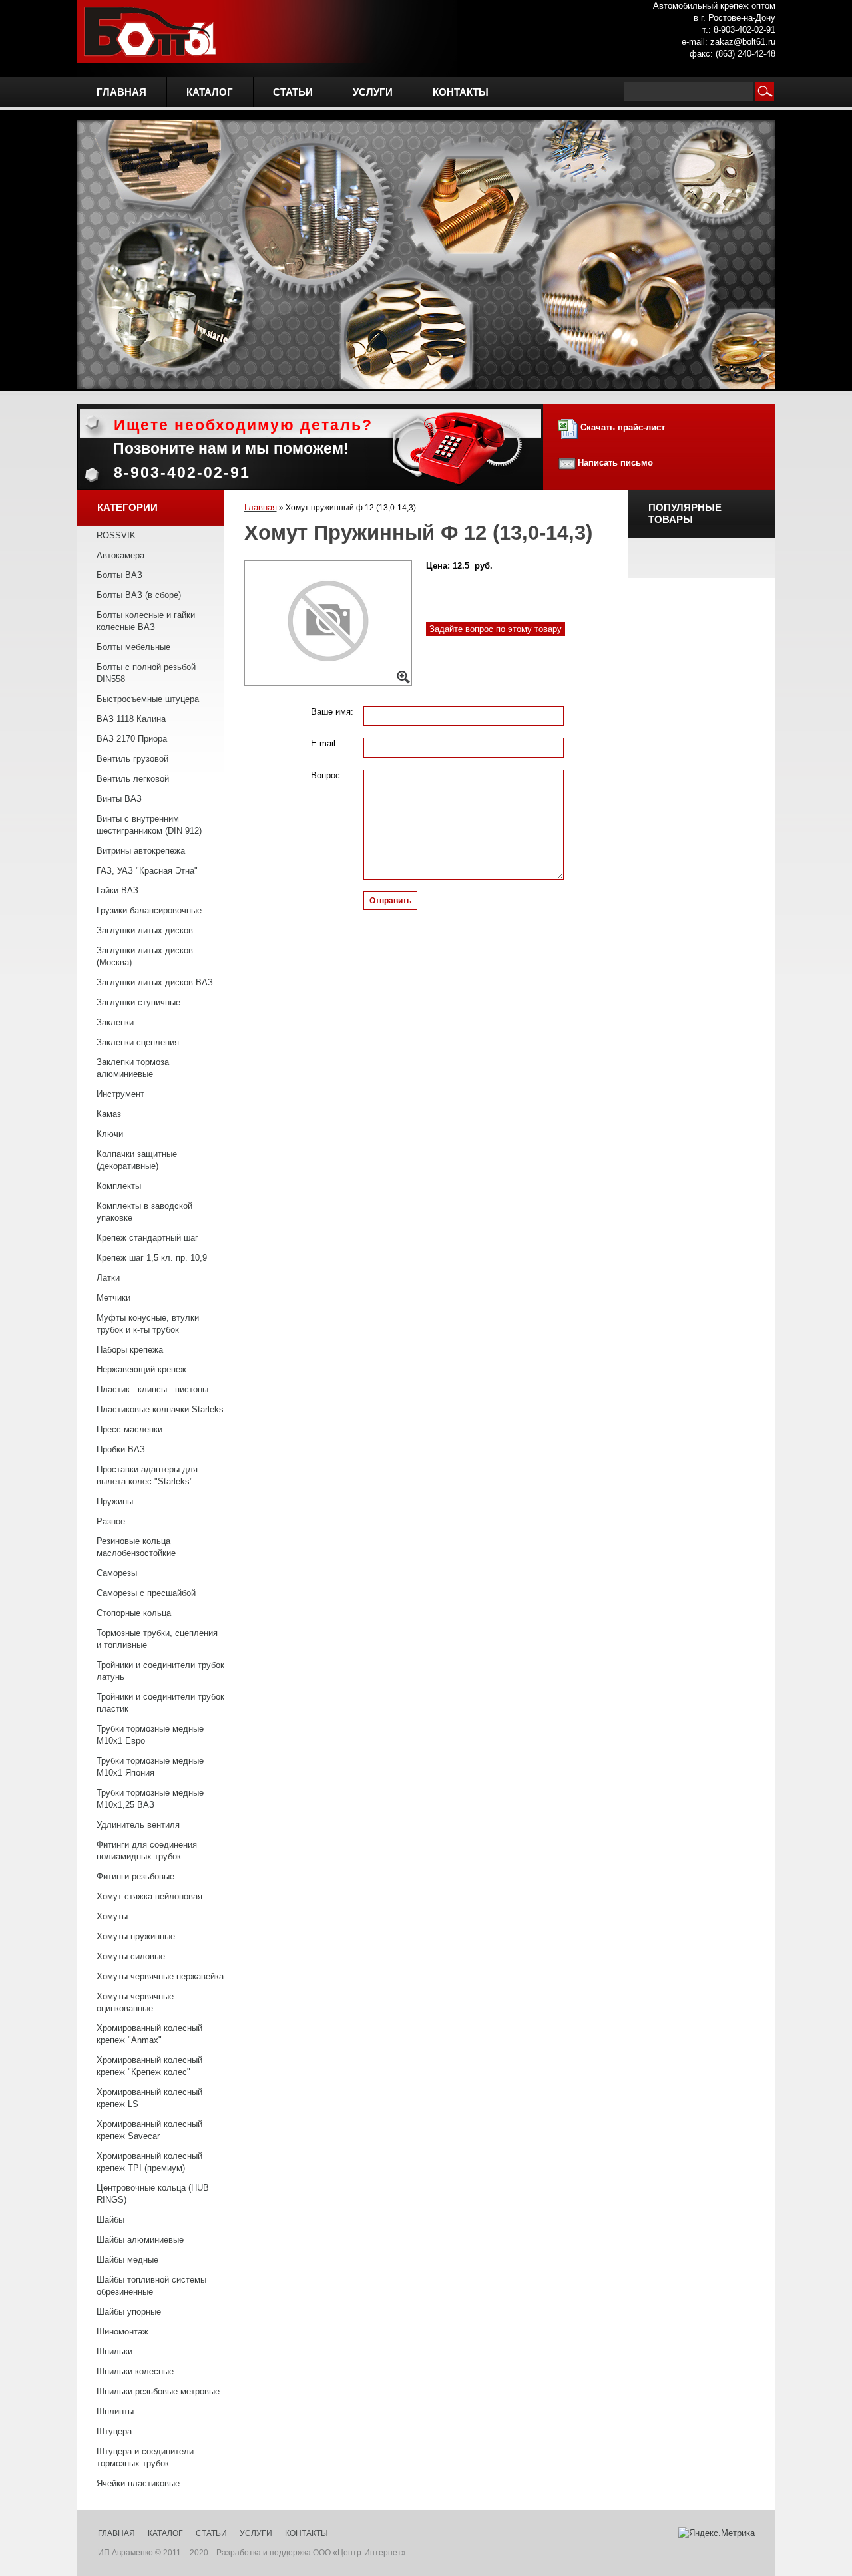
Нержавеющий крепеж (141, 1369)
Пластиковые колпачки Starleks (160, 1409)
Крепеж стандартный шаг (147, 1238)
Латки (108, 1278)
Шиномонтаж (122, 2332)
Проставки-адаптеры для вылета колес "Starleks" (147, 1475)
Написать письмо (615, 463)
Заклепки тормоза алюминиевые (133, 1068)
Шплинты (115, 2411)
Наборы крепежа (130, 1350)
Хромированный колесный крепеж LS (149, 2098)
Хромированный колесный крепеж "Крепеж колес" (149, 2066)
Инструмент (120, 1094)
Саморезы (117, 1573)
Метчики (113, 1298)
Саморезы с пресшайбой (146, 1593)
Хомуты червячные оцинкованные (135, 2002)
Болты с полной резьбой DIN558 (146, 673)
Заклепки (115, 1022)
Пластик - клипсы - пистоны (152, 1389)
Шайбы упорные (129, 2312)
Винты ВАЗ (119, 799)
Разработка (239, 2553)
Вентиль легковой (133, 779)
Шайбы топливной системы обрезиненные (151, 2286)
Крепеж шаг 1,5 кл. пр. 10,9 (152, 1258)
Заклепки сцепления (138, 1042)
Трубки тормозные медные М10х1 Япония (150, 1767)
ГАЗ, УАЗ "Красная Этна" (147, 871)
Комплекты (119, 1186)
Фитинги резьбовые (135, 1876)
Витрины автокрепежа (141, 851)
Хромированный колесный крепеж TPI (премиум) (149, 2162)
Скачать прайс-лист (621, 427)
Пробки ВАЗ (121, 1449)
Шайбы (110, 2220)
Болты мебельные (133, 647)
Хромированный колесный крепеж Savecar (149, 2130)
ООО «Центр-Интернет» (359, 2553)
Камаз (109, 1114)
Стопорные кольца (134, 1613)
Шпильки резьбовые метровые (158, 2391)
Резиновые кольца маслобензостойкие (136, 1547)
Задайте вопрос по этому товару (496, 629)
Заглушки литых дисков (145, 930)
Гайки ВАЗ (117, 890)
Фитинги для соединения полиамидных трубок (147, 1851)
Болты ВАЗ (119, 575)
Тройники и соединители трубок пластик (160, 1703)
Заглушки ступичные (138, 1002)
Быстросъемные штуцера (148, 699)
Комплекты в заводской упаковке (144, 1212)
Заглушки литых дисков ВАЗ (155, 982)
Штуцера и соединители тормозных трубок (145, 2457)
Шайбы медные (127, 2260)
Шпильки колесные (135, 2371)
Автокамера (120, 555)
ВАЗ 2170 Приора (132, 739)
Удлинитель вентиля (138, 1825)
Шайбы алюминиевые (140, 2240)
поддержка (290, 2553)
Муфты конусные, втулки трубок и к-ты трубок (148, 1324)
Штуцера (114, 2431)
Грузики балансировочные (149, 910)
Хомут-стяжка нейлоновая (149, 1896)
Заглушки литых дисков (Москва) (145, 956)
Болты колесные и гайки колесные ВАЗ (146, 621)
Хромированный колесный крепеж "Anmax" (149, 2034)
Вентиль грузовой (132, 759)
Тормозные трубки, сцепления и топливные (157, 1639)
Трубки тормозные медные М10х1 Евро (150, 1735)
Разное (111, 1521)
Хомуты (112, 1916)
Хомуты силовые (131, 1956)
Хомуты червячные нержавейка (160, 1976)
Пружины (115, 1501)
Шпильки (114, 2351)
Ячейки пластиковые (138, 2483)
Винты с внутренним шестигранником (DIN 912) (149, 825)
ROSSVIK (116, 535)
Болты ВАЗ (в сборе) (139, 595)
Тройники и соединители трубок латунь (160, 1671)
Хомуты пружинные (136, 1936)
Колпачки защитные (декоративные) (137, 1160)
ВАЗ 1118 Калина (131, 719)
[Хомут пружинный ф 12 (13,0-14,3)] (328, 623)
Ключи (110, 1134)
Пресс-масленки (129, 1429)
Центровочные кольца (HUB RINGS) (153, 2194)
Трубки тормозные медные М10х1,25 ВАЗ (150, 1799)
